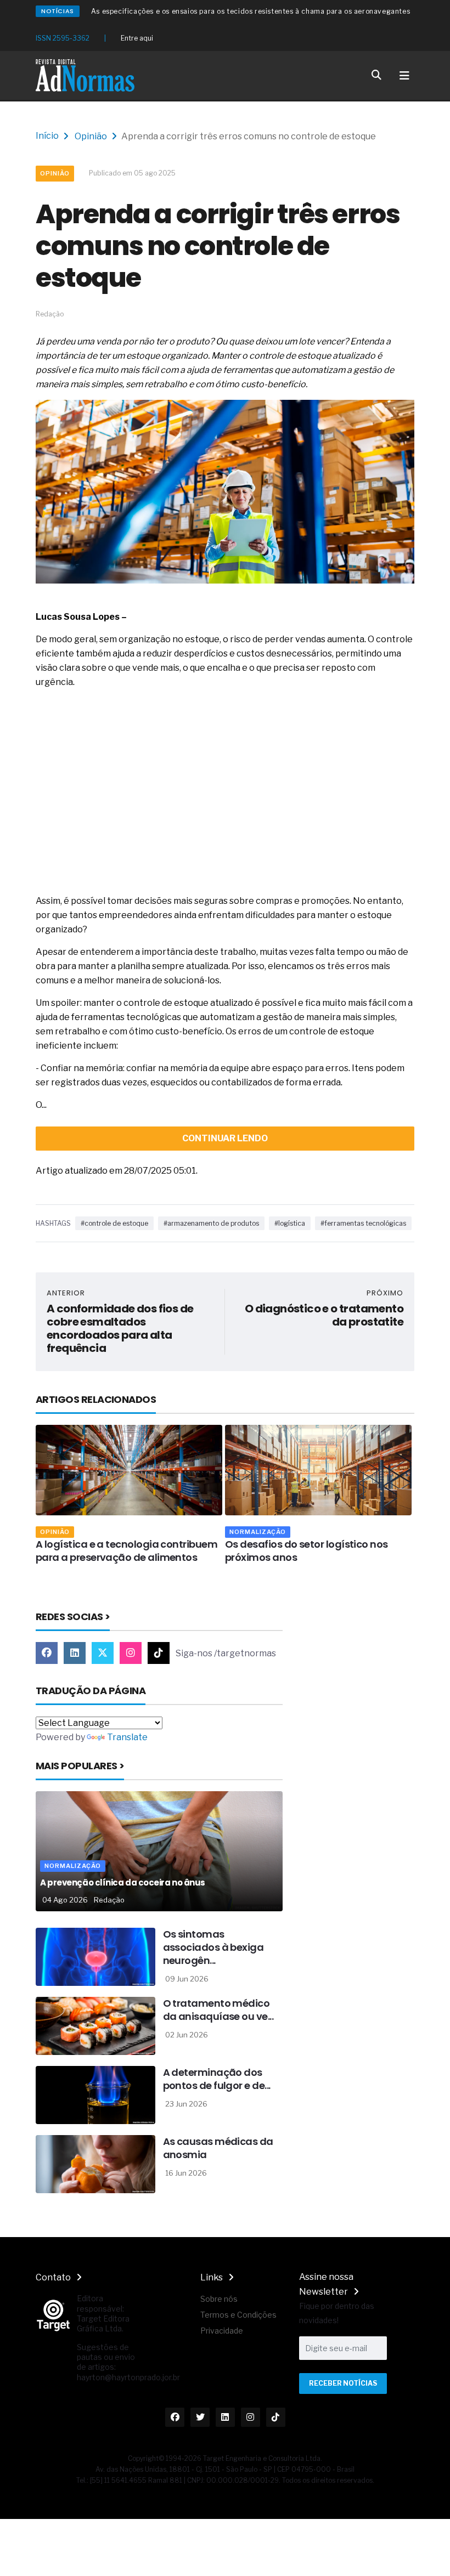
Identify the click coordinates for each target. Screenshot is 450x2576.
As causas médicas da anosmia (218, 2148)
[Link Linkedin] (75, 1653)
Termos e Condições (238, 2315)
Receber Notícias (343, 2383)
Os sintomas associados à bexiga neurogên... (213, 1947)
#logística (290, 1223)
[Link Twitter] (103, 1653)
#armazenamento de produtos (211, 1223)
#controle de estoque (114, 1223)
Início (47, 136)
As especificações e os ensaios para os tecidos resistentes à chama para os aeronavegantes (251, 11)
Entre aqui (137, 38)
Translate (127, 1737)
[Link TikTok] (159, 1653)
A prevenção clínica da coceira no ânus (123, 1883)
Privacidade (222, 2331)
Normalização (258, 1532)
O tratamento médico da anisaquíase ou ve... (218, 2010)
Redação (109, 1900)
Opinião (91, 136)
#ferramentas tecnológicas (363, 1223)
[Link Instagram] (131, 1653)
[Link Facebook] (47, 1653)
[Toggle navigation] (404, 76)
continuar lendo (225, 1138)
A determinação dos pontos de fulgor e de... (217, 2079)
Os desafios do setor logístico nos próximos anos (306, 1551)
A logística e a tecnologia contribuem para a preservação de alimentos (126, 1551)
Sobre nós (219, 2299)
